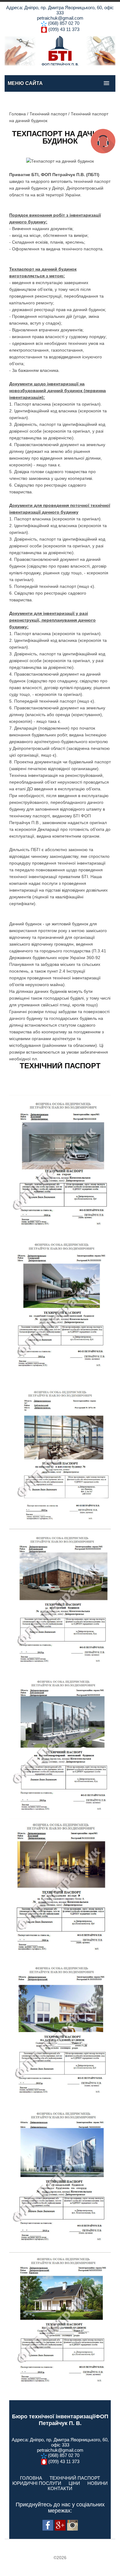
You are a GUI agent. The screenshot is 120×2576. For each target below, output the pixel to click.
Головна (18, 114)
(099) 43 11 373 (64, 29)
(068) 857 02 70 (64, 23)
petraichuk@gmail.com (60, 18)
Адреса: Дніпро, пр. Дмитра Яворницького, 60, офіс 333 (60, 10)
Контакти (60, 2488)
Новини (98, 2483)
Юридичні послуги (37, 2483)
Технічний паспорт (48, 114)
